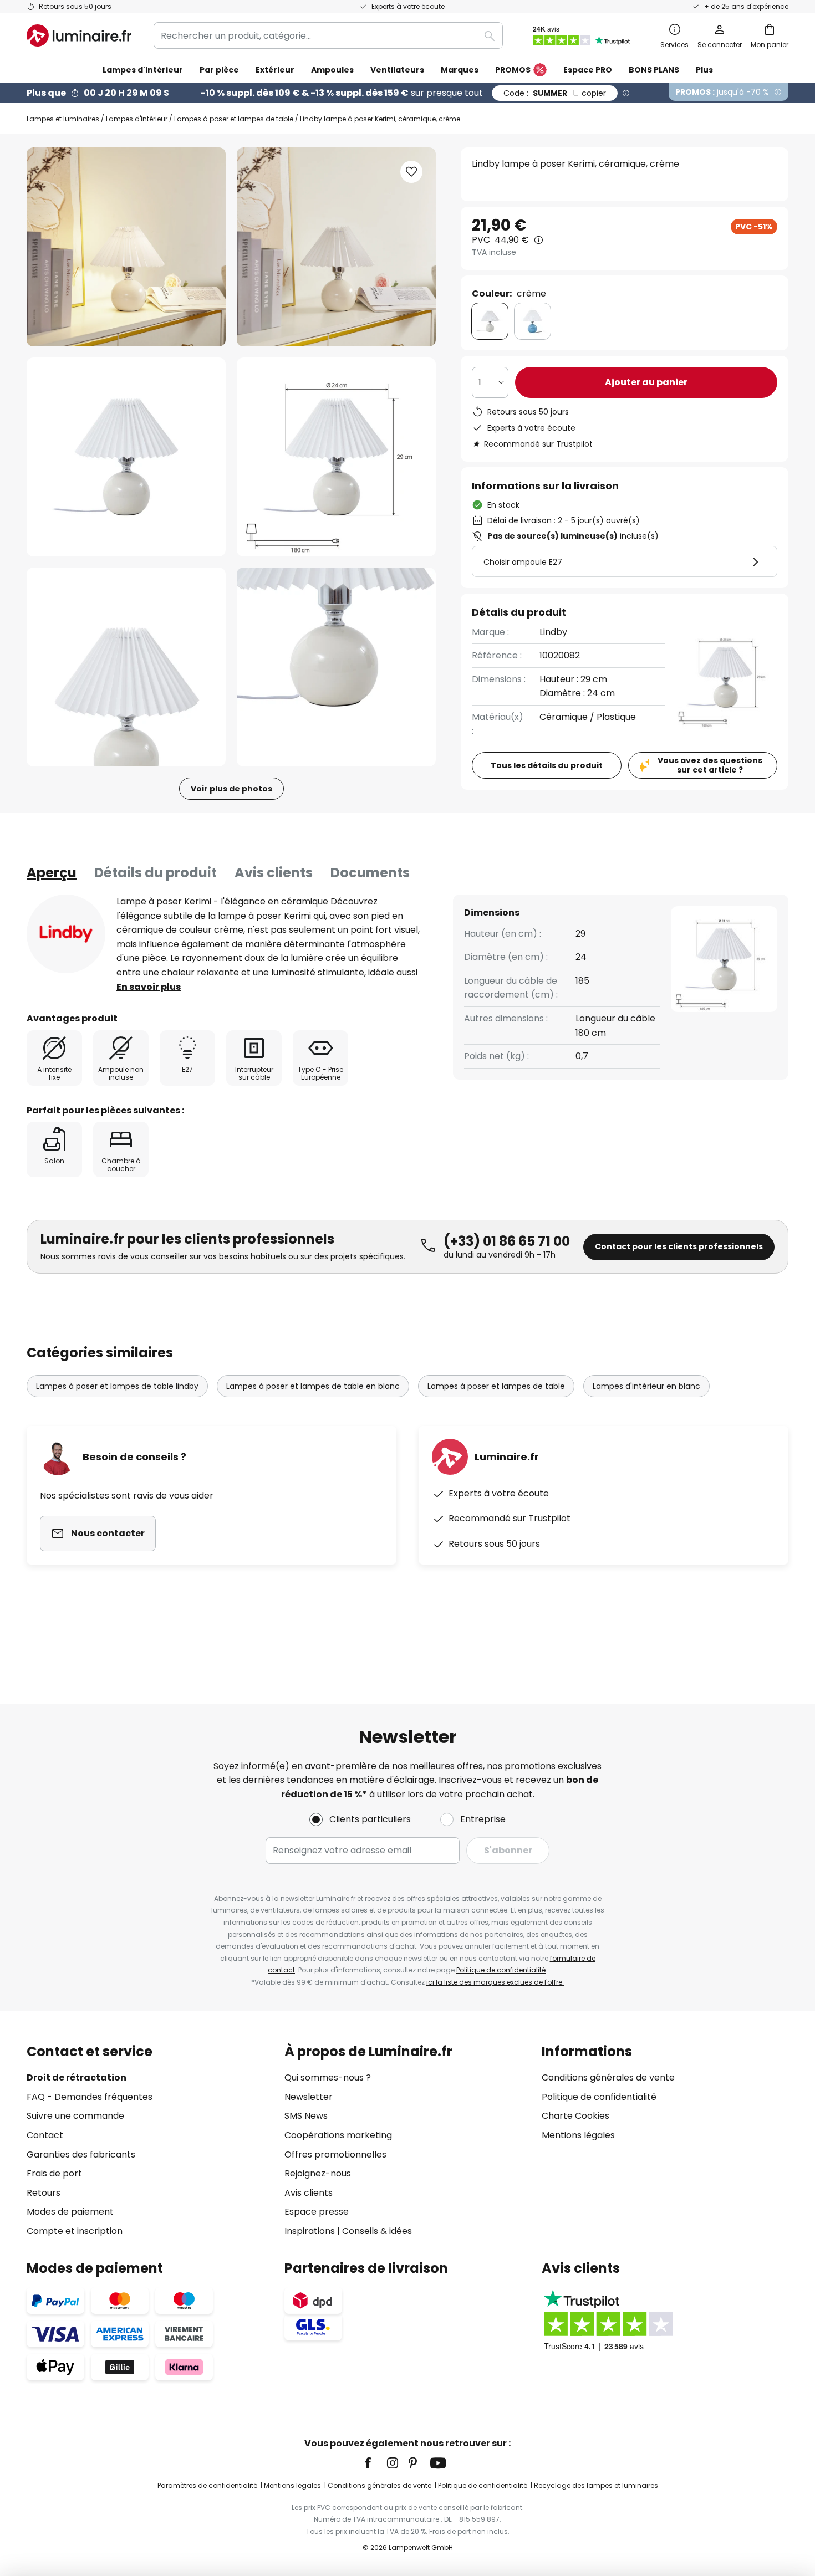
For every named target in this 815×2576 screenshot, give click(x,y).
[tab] (52, 873)
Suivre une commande (75, 2116)
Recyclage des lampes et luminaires (596, 2485)
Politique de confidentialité (501, 1970)
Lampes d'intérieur (137, 119)
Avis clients (274, 873)
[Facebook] (375, 2463)
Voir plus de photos (231, 789)
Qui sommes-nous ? (328, 2077)
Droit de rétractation (77, 2077)
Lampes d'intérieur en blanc (646, 1386)
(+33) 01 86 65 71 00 (507, 1241)
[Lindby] (66, 934)
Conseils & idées (377, 2231)
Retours (44, 2193)
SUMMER (555, 93)
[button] (126, 457)
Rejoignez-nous (318, 2173)
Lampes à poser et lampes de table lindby (117, 1386)
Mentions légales (578, 2135)
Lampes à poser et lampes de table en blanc (313, 1386)
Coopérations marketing (338, 2135)
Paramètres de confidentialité (207, 2485)
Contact (45, 2135)
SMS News (306, 2116)
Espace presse (317, 2212)
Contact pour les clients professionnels (679, 1246)
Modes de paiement (70, 2212)
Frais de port (54, 2173)
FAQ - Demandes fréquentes (90, 2097)
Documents (370, 873)
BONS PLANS (654, 70)
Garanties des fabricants (81, 2155)
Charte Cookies (575, 2116)
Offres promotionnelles (335, 2155)
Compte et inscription (75, 2231)
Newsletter (309, 2097)
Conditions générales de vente (608, 2077)
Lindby (553, 632)
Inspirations (310, 2231)
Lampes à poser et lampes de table (234, 119)
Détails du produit (156, 873)
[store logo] (79, 35)
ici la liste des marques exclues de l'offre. (495, 1982)
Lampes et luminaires (63, 119)
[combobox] (328, 35)
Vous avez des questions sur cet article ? (710, 765)
